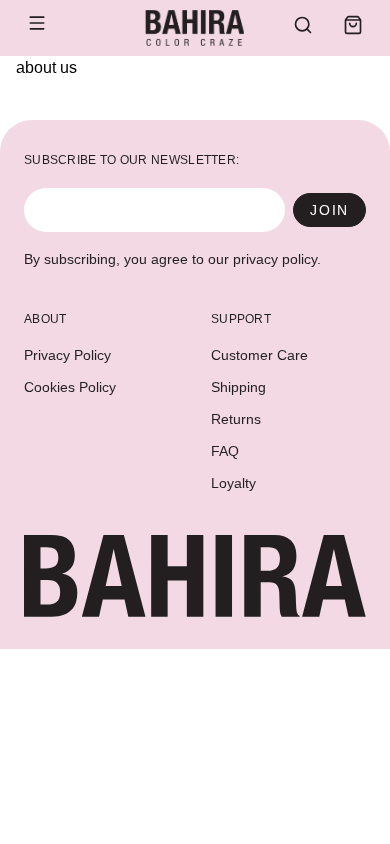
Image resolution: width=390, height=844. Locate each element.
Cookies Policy (70, 387)
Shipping (238, 387)
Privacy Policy (67, 355)
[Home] (194, 28)
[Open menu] (37, 23)
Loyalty (233, 483)
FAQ (225, 451)
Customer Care (259, 355)
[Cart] (353, 25)
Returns (236, 419)
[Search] (303, 25)
